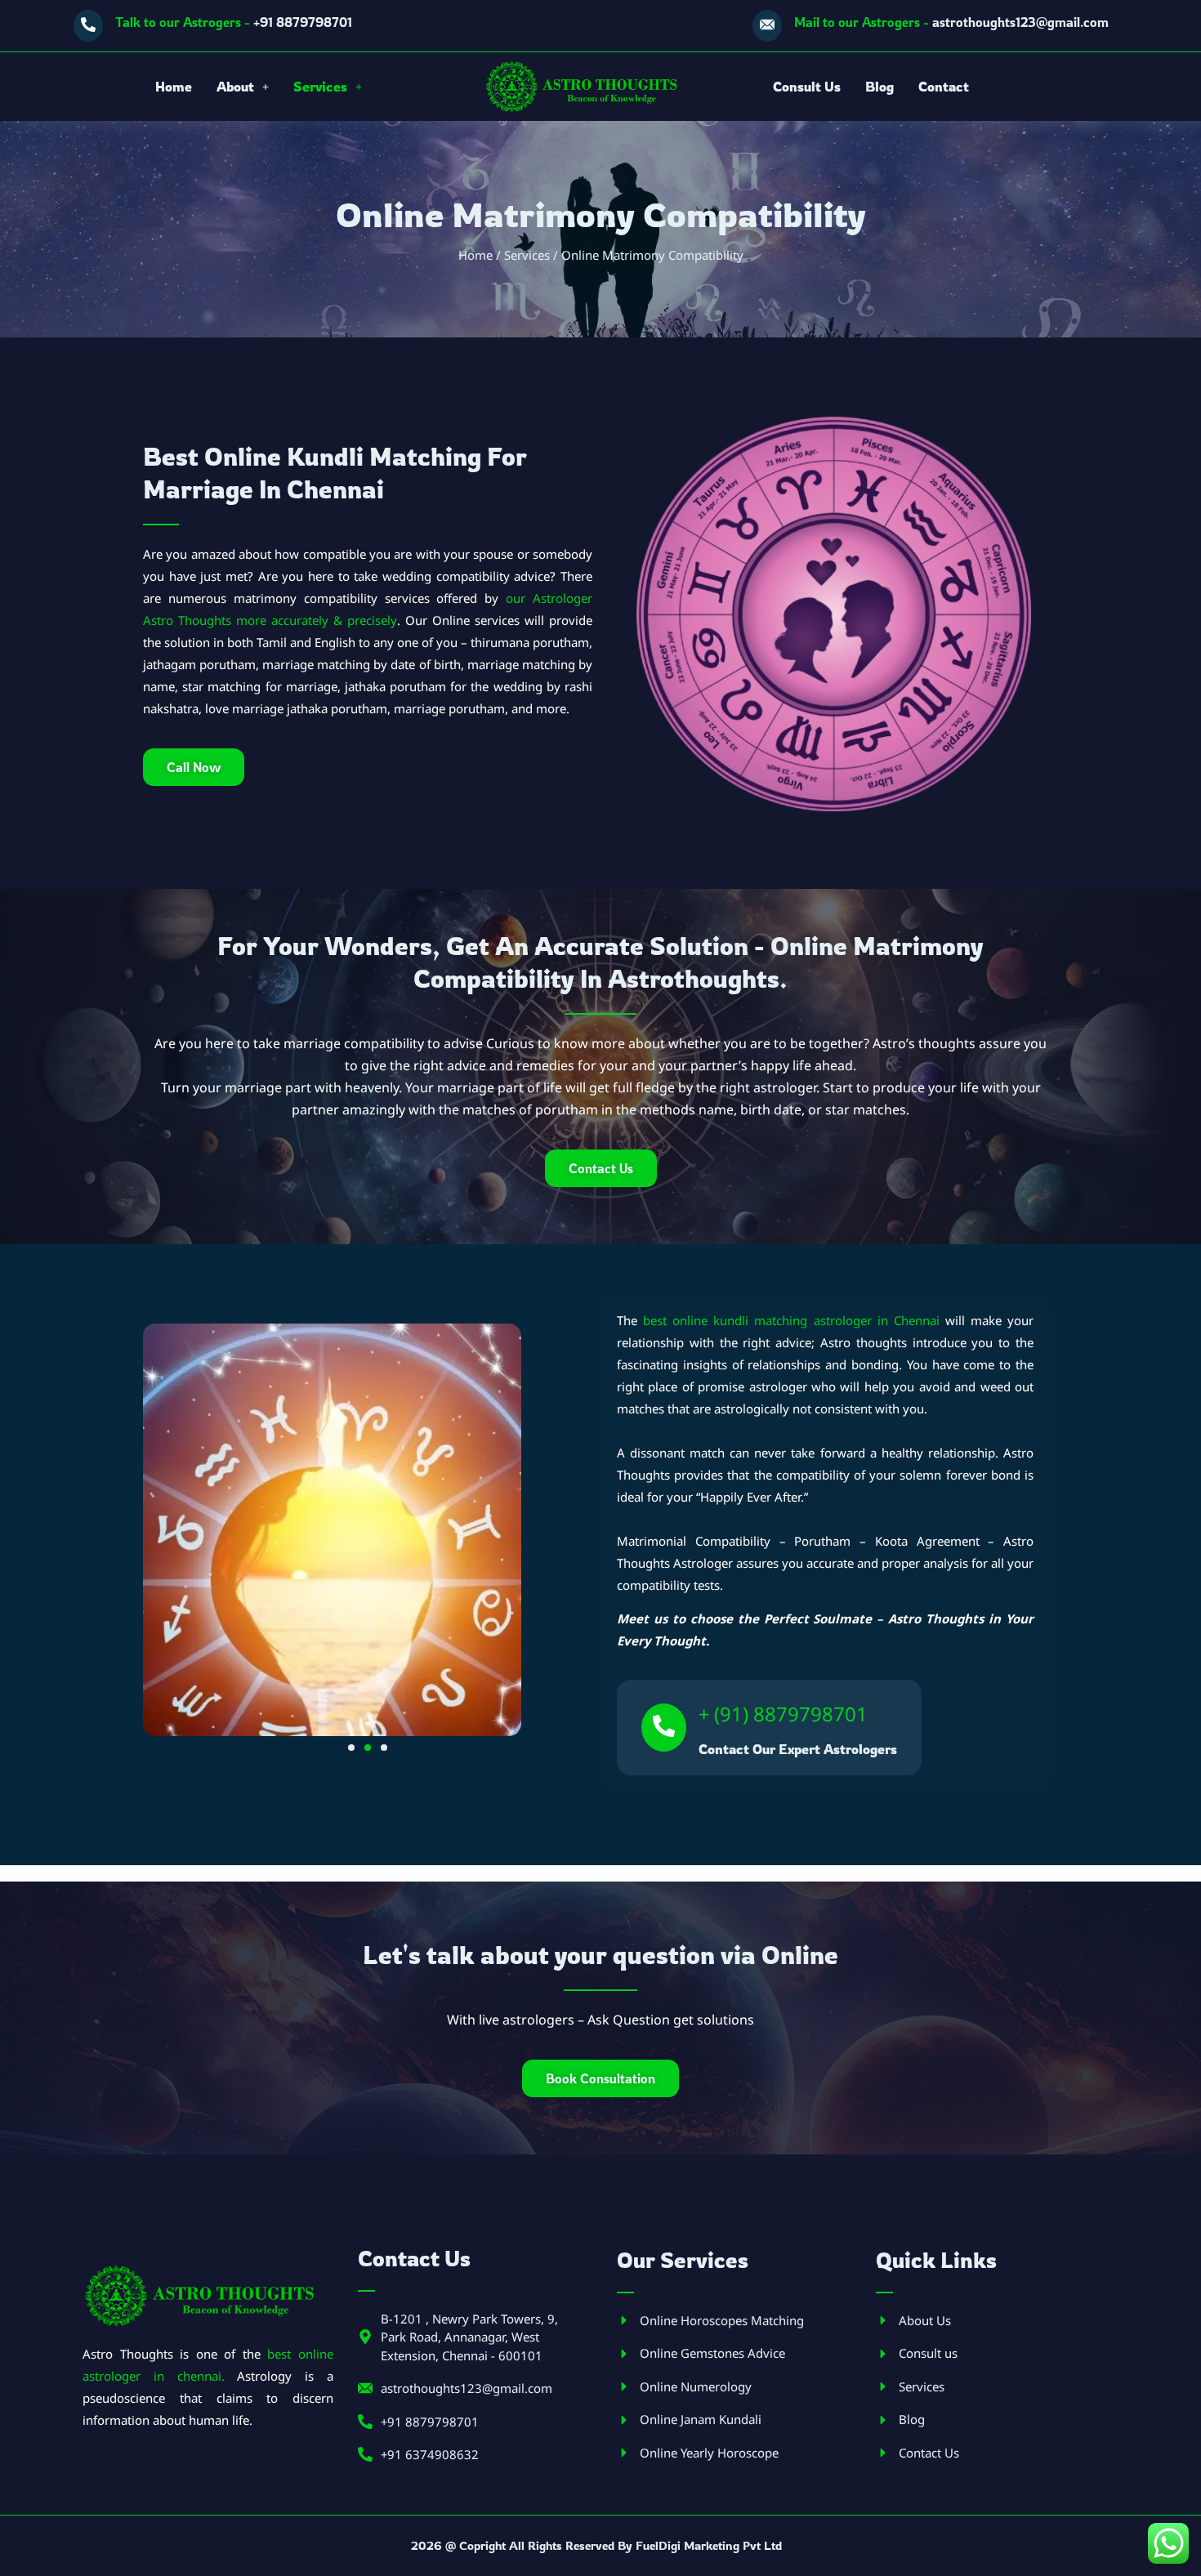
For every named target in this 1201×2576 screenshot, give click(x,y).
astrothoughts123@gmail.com (951, 22)
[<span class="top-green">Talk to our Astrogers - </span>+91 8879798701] (88, 26)
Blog (880, 87)
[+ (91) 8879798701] (664, 1728)
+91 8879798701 (234, 22)
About (235, 87)
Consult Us (807, 87)
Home (174, 87)
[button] (243, 87)
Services (320, 87)
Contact (944, 87)
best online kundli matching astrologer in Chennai (791, 1320)
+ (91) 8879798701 (783, 1714)
